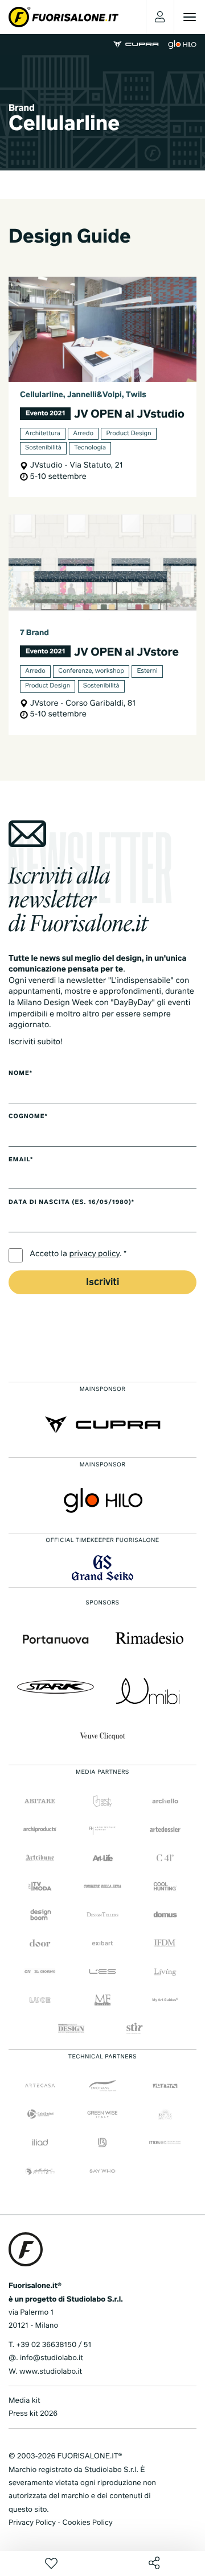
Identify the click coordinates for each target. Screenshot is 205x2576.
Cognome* (28, 1117)
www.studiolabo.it (51, 2372)
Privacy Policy (32, 2523)
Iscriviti (102, 1283)
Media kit (24, 2401)
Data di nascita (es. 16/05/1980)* (71, 1203)
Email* (21, 1160)
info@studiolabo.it (52, 2358)
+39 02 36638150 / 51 (54, 2345)
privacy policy (95, 1254)
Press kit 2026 (33, 2414)
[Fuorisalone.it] (63, 17)
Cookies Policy (87, 2523)
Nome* (20, 1074)
